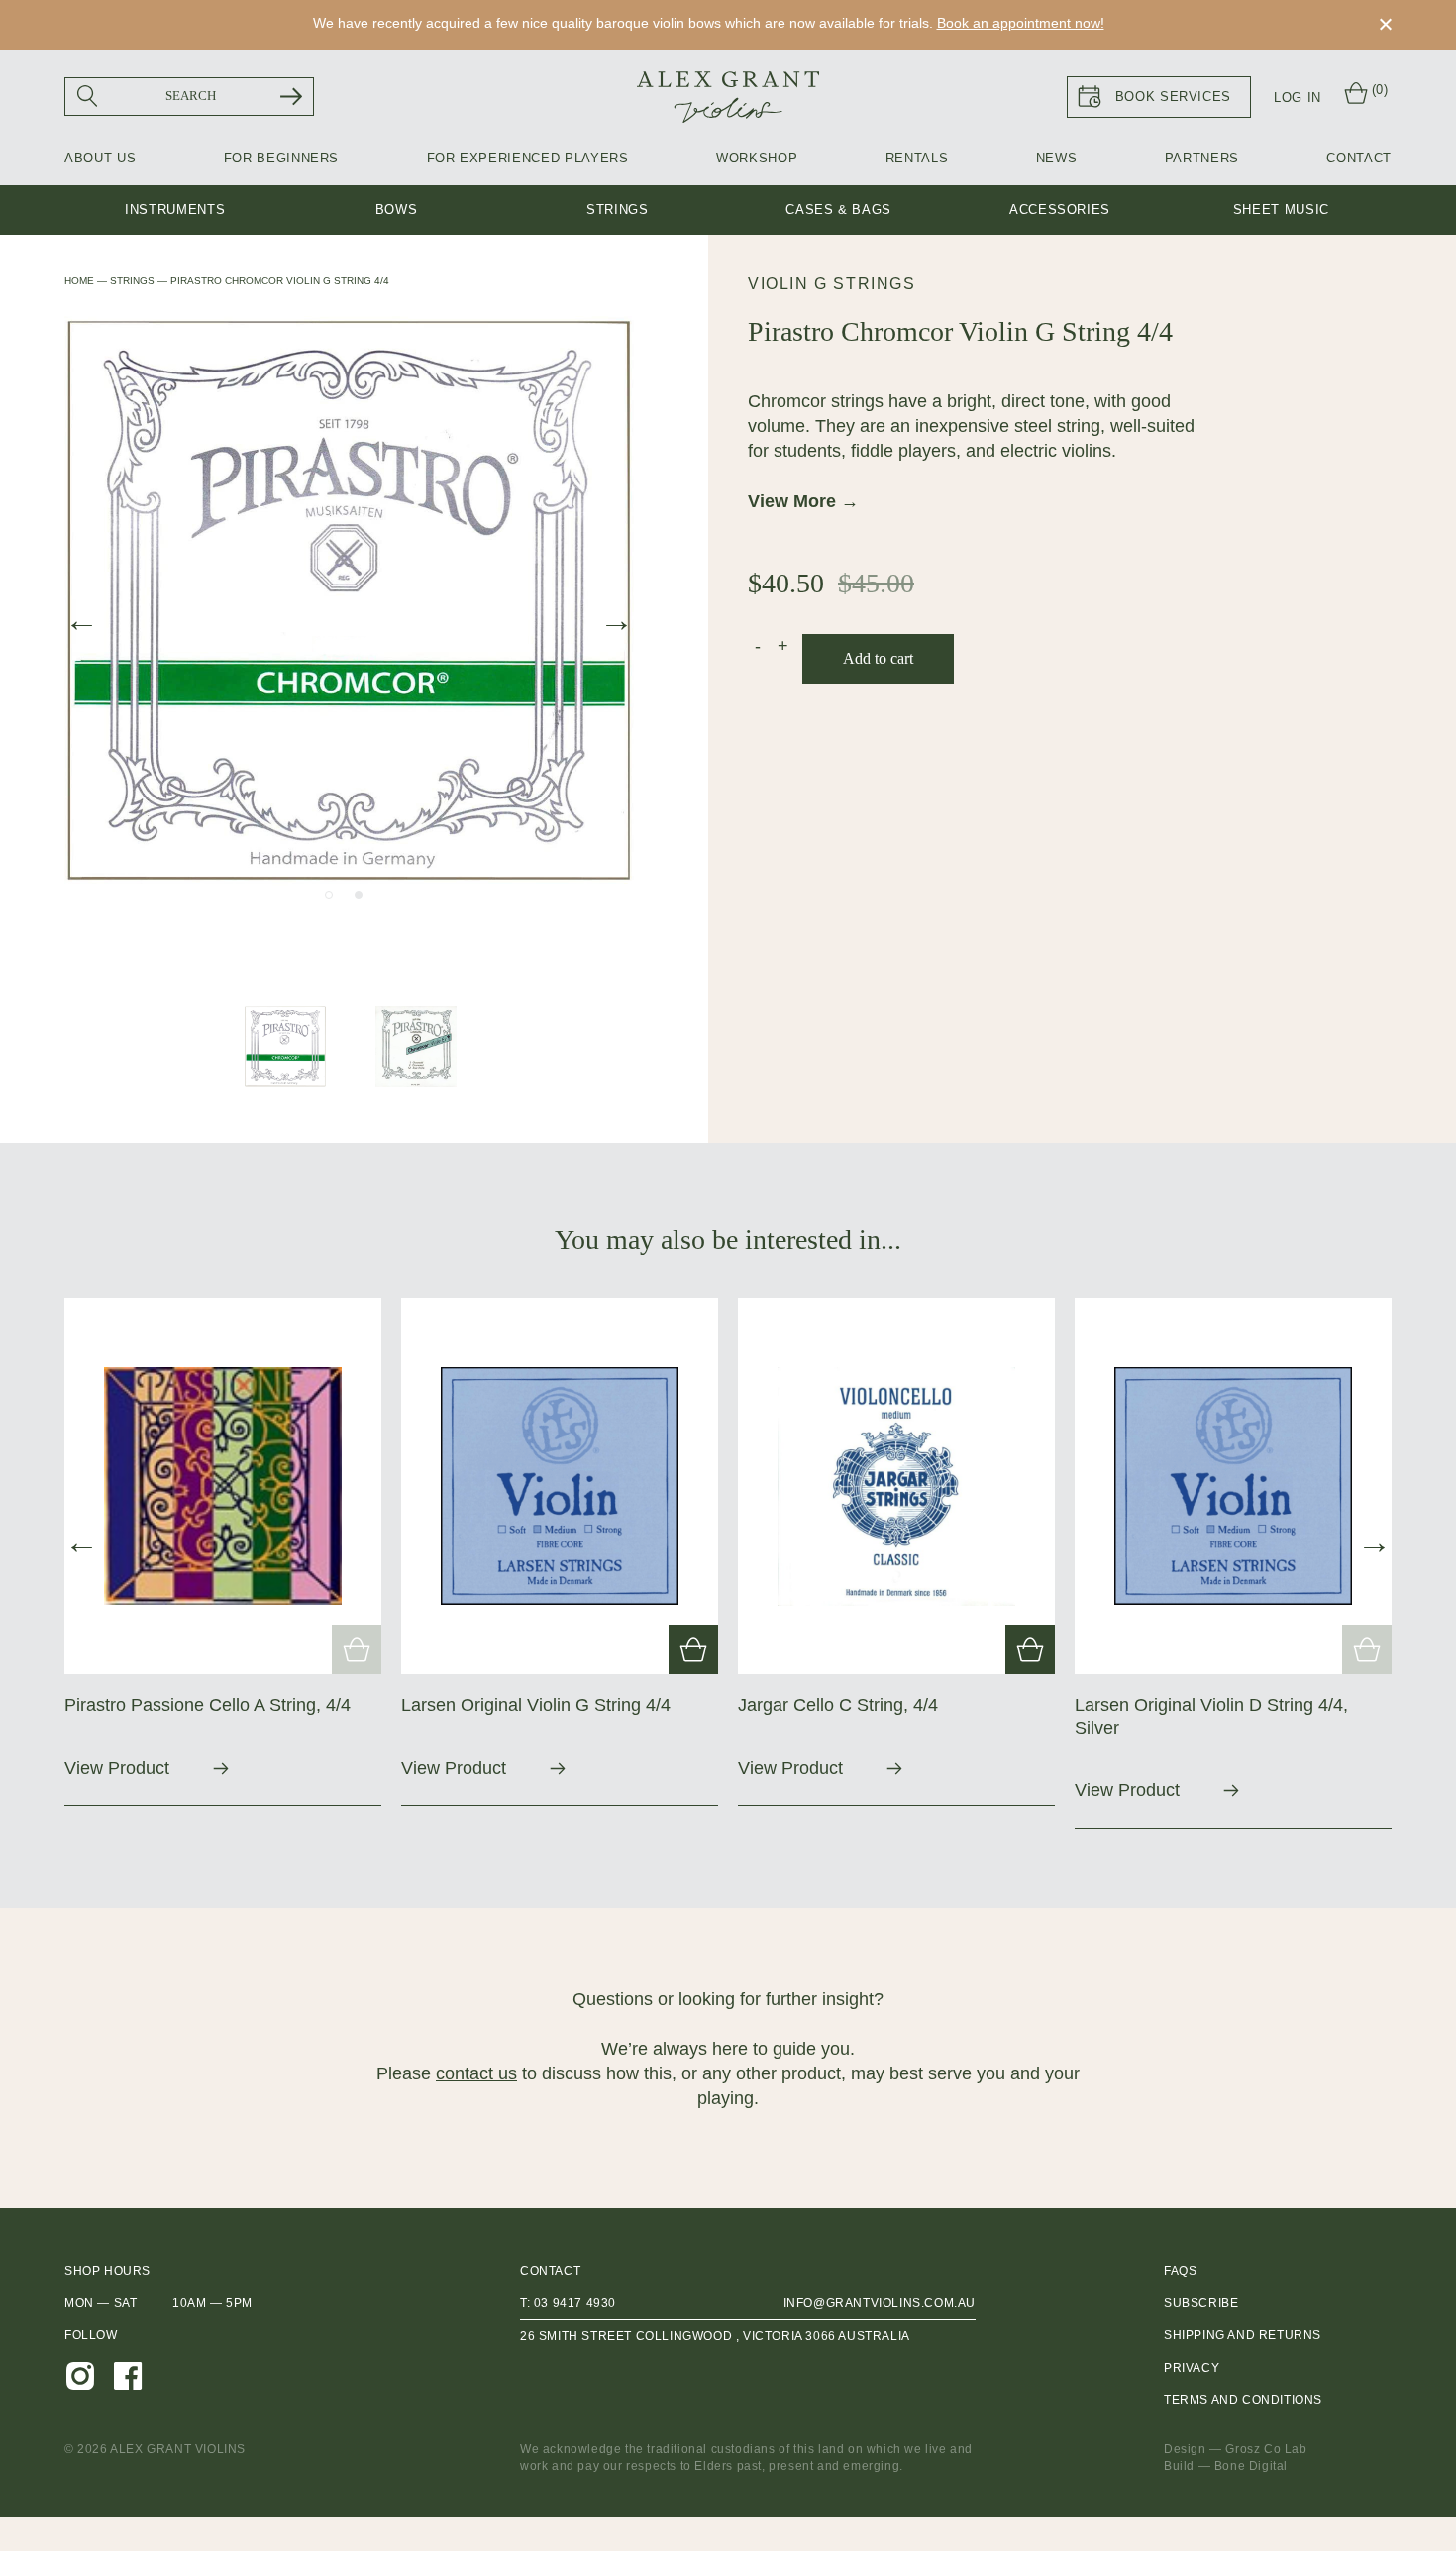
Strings (618, 210)
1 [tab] (329, 895)
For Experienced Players (528, 158)
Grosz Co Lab (1266, 2449)
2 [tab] (359, 895)
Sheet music (1281, 210)
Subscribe (1201, 2303)
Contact (1359, 158)
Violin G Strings (832, 284)
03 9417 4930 (575, 2303)
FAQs (1180, 2271)
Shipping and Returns (1243, 2335)
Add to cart (878, 658)
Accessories (1060, 210)
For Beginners (281, 158)
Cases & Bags (838, 210)
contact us (476, 2073)
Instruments (175, 210)
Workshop (757, 158)
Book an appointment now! (1021, 23)
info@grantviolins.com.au (880, 2303)
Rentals (917, 158)
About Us (100, 158)
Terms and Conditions (1243, 2400)
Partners (1202, 158)
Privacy (1192, 2368)
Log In (1298, 98)
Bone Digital (1251, 2466)
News (1057, 158)
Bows (397, 210)
